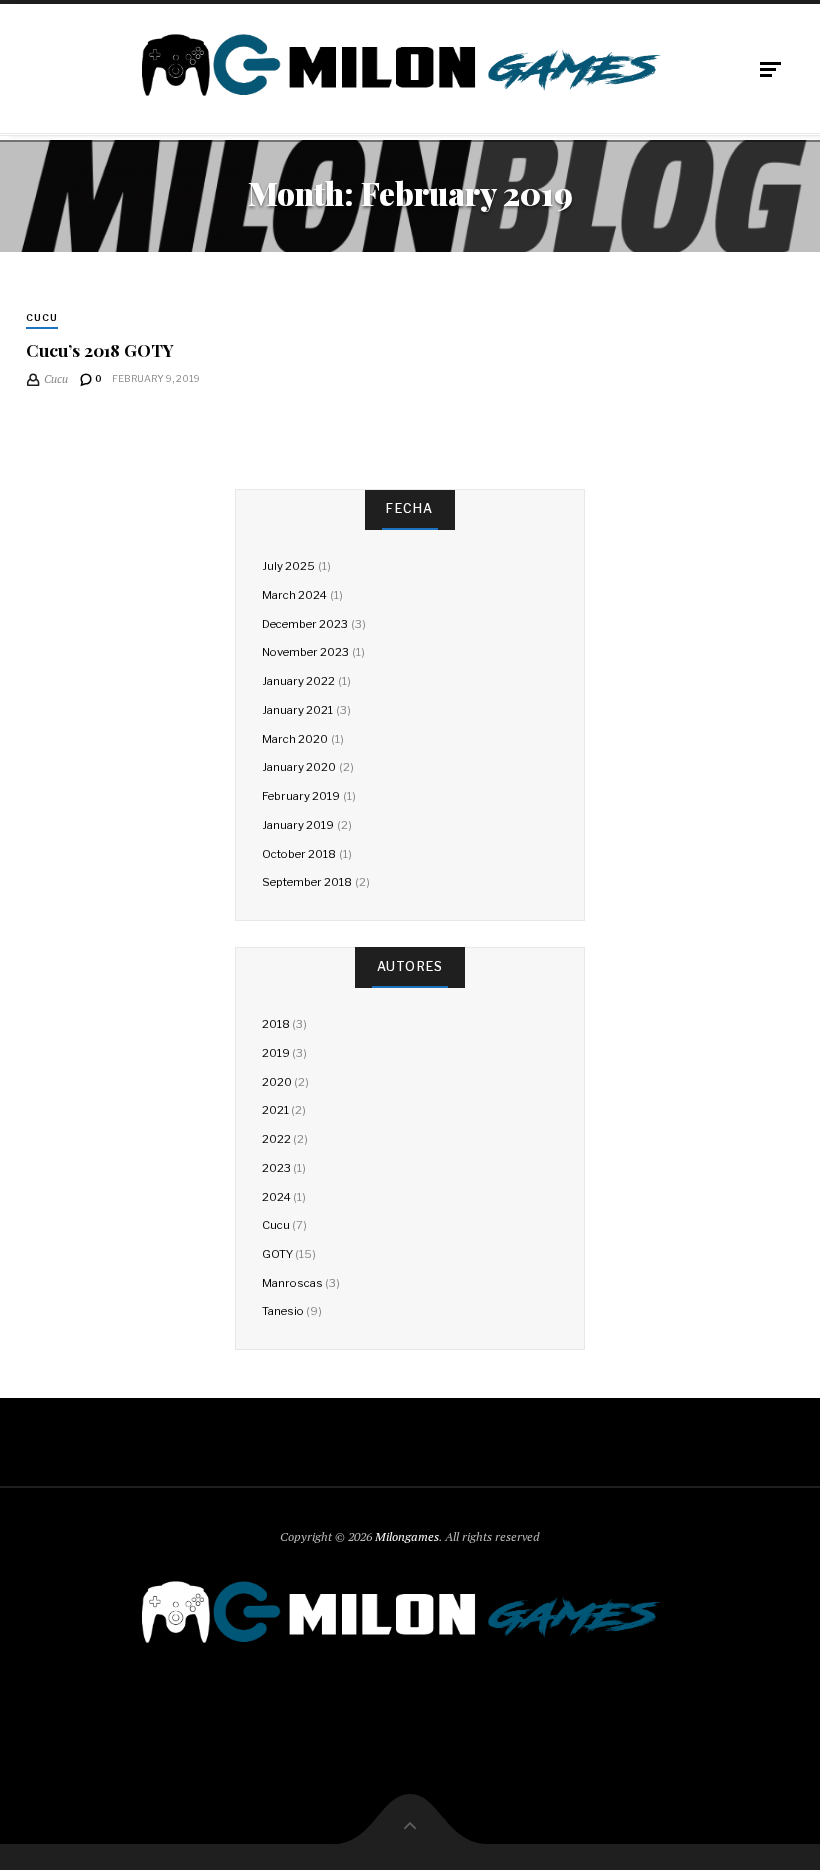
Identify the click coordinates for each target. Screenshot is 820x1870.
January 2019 (298, 825)
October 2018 (299, 854)
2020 (277, 1082)
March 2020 (295, 739)
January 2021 (297, 710)
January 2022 (298, 681)
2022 (276, 1139)
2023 (276, 1168)
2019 (276, 1053)
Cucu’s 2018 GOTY (100, 349)
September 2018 (307, 882)
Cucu (42, 317)
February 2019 (301, 796)
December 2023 (305, 624)
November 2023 (305, 652)
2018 (276, 1024)
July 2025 (288, 566)
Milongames (407, 1536)
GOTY (277, 1254)
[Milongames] (410, 65)
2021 (275, 1110)
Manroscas (292, 1283)
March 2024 (294, 595)
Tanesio (283, 1311)
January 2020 (299, 767)
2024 (276, 1197)
